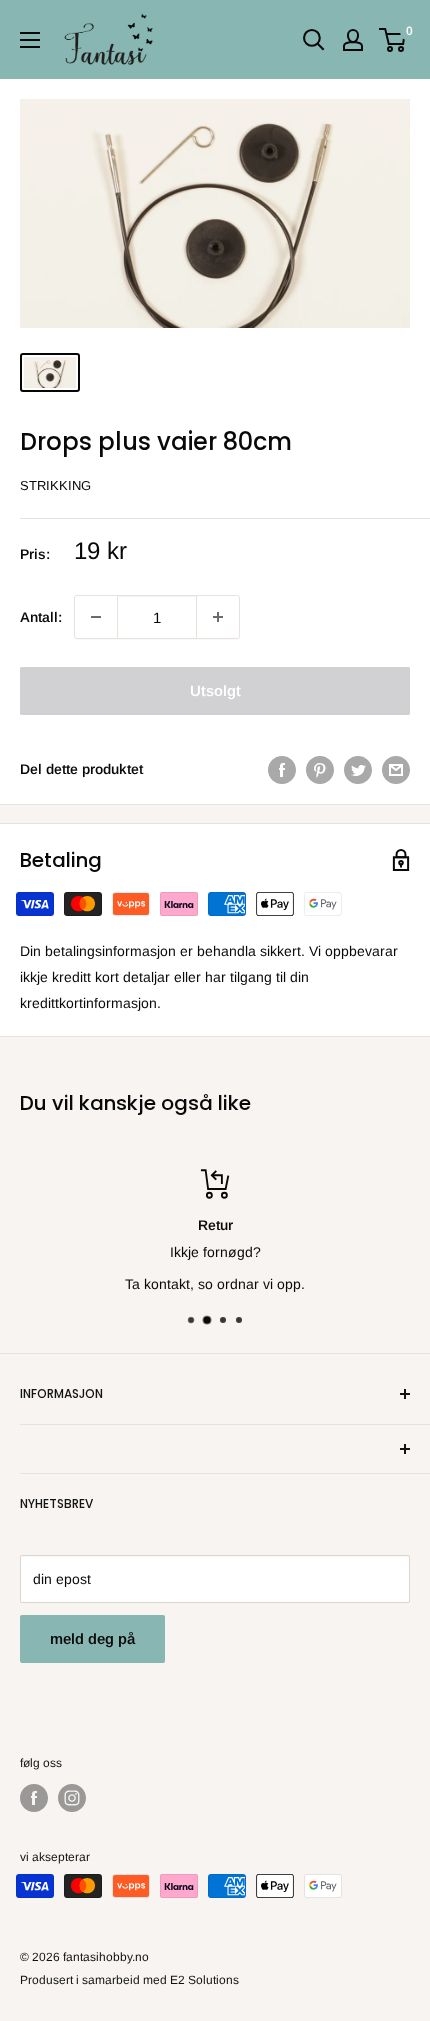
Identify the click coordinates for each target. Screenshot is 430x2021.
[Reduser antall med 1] (218, 617)
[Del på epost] (396, 769)
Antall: (41, 617)
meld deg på (92, 1638)
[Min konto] (353, 40)
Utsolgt (215, 690)
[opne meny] (30, 40)
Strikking (55, 485)
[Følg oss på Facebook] (34, 1798)
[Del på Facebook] (282, 769)
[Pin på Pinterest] (320, 769)
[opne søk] (314, 40)
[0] (393, 40)
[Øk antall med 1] (96, 617)
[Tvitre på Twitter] (358, 769)
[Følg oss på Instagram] (72, 1798)
